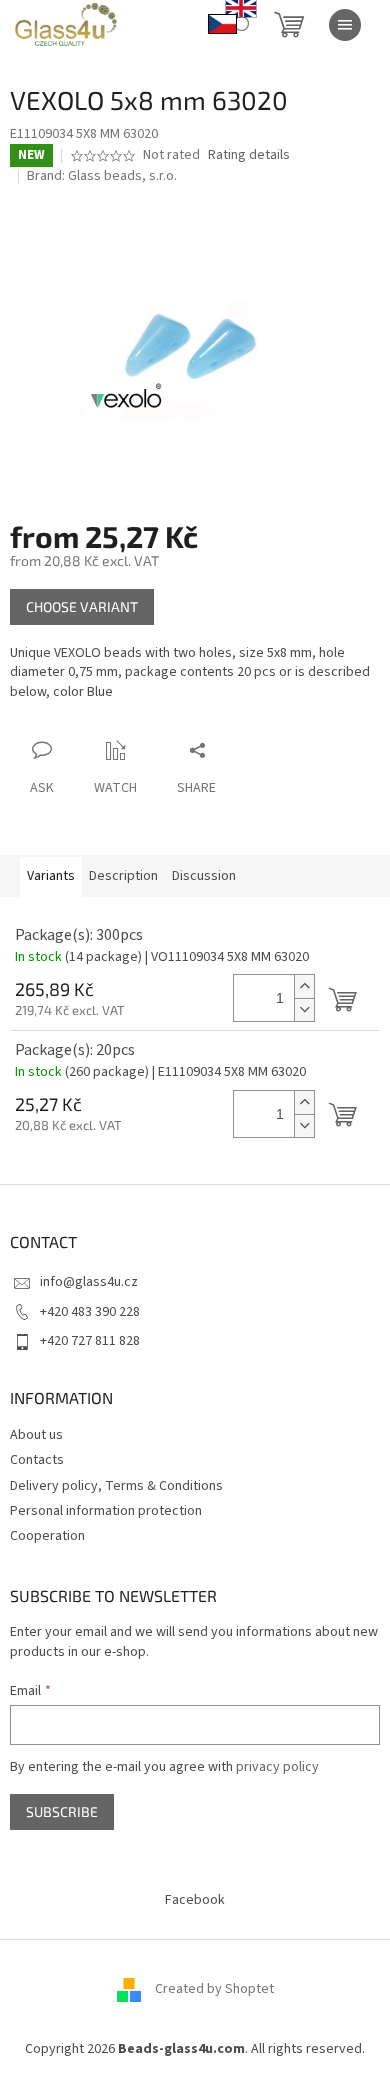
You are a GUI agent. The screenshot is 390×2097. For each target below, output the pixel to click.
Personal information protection (106, 1511)
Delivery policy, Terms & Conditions (116, 1486)
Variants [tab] (51, 876)
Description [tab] (123, 876)
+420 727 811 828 (90, 1341)
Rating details (249, 155)
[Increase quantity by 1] (304, 986)
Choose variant (82, 606)
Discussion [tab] (204, 876)
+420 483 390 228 (90, 1312)
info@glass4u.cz (89, 1282)
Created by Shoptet (214, 1989)
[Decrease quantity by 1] (304, 1009)
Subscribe (62, 1811)
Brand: (102, 176)
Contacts (37, 1460)
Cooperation (47, 1536)
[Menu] (345, 25)
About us (36, 1435)
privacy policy (277, 1767)
